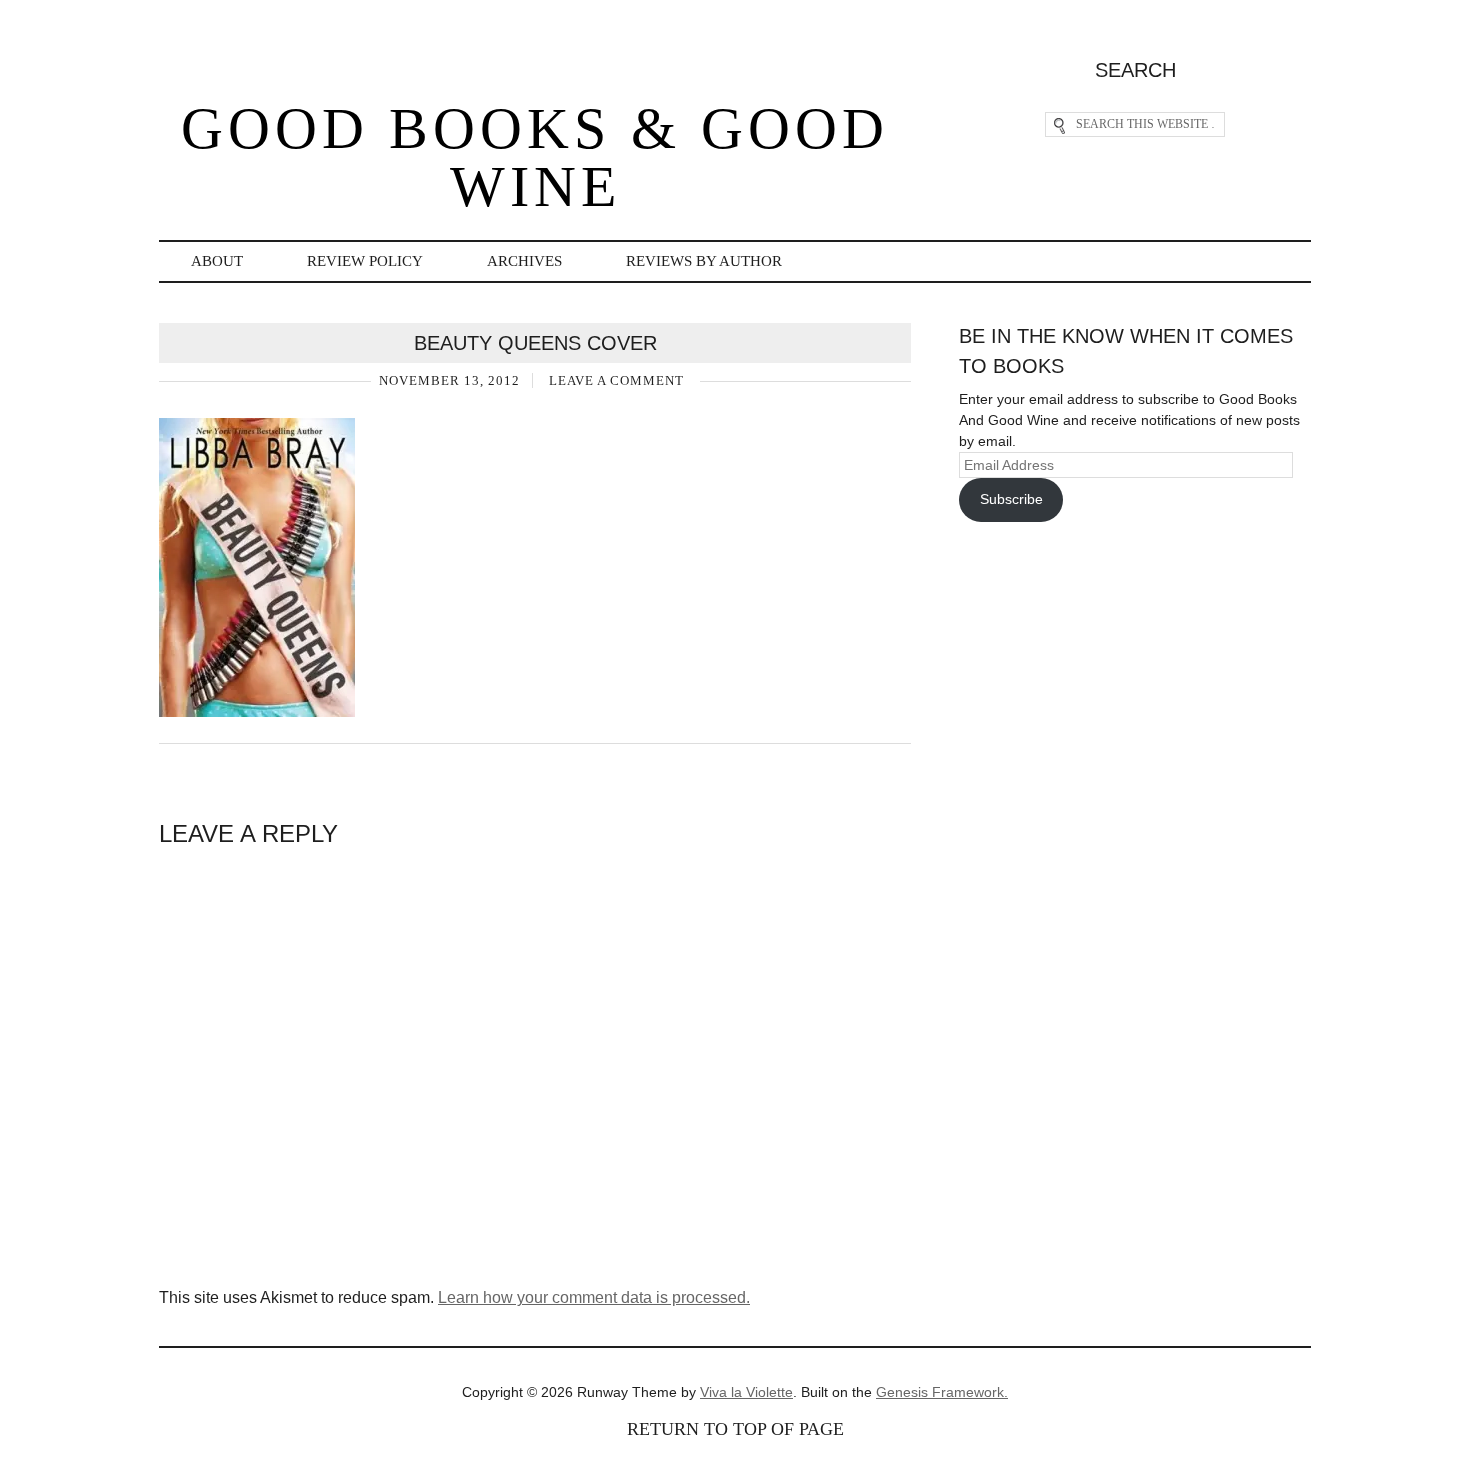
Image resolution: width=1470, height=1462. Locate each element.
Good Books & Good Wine (535, 157)
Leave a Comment (616, 380)
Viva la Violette (746, 1392)
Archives (524, 261)
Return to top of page (735, 1429)
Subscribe (1011, 499)
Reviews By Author (704, 261)
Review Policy (365, 261)
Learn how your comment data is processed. (594, 1297)
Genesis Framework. (942, 1392)
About (217, 261)
